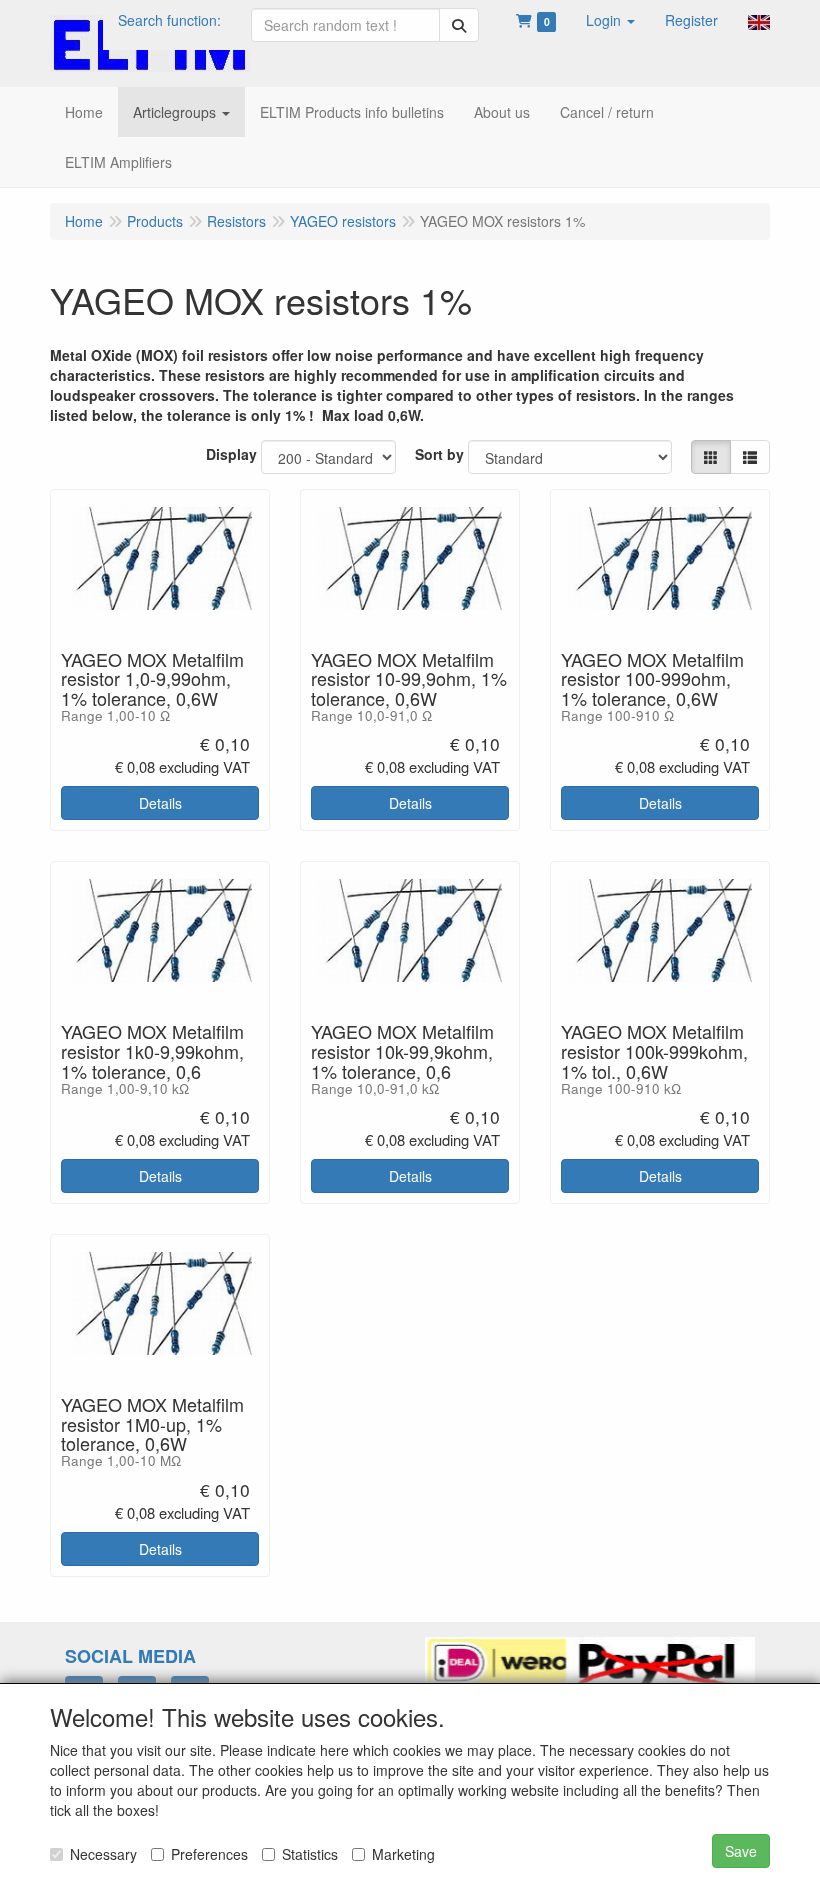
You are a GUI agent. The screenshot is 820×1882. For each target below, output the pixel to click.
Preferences (209, 1854)
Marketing (403, 1854)
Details (160, 803)
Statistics (310, 1854)
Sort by (439, 454)
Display (231, 454)
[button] (610, 20)
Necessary (103, 1854)
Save (741, 1851)
